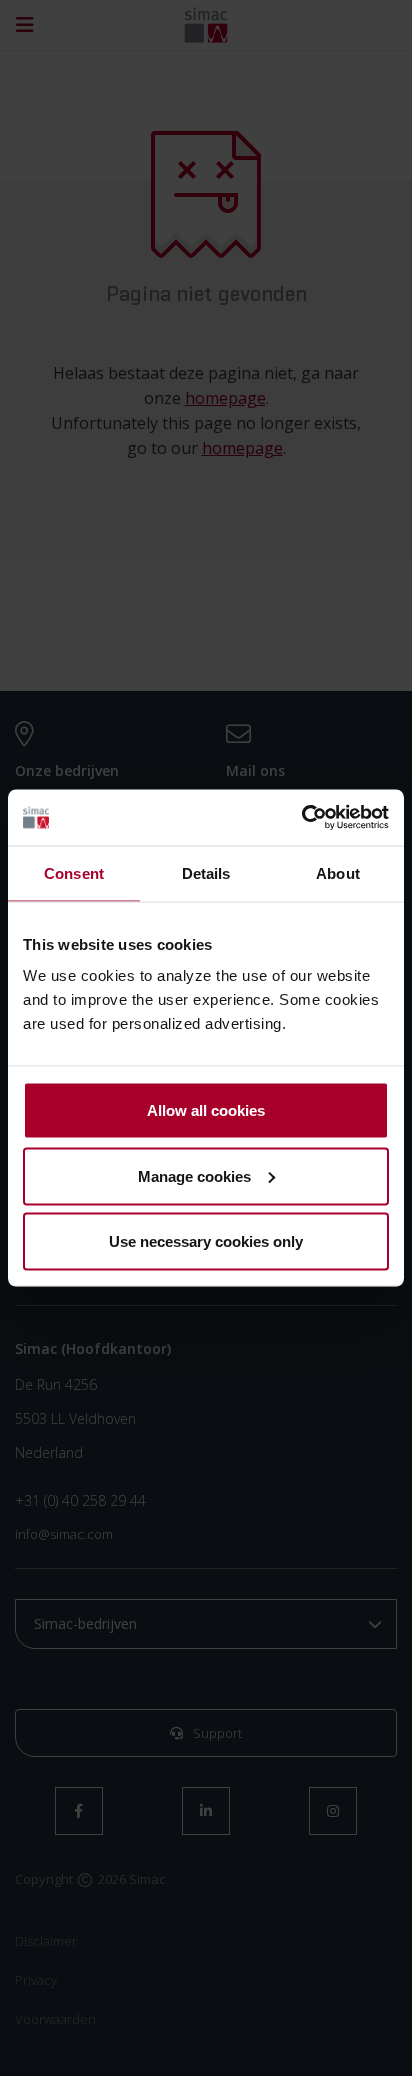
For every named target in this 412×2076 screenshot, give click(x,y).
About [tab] (338, 872)
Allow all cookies (206, 1110)
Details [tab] (206, 872)
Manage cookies (194, 1175)
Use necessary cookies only (206, 1241)
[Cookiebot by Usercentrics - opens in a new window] (301, 818)
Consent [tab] (74, 872)
